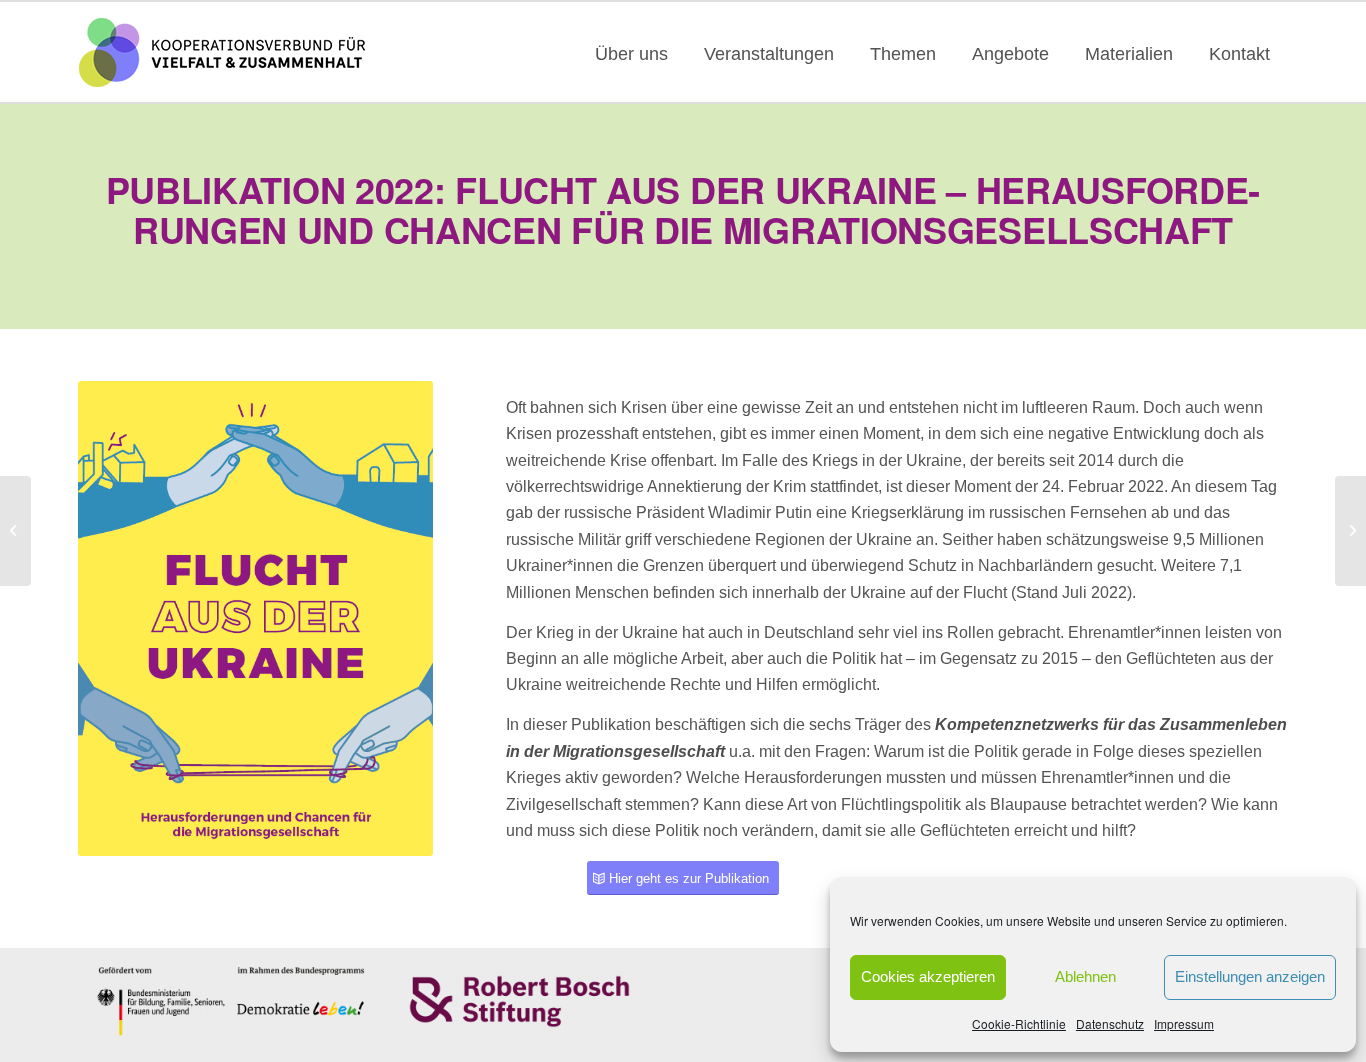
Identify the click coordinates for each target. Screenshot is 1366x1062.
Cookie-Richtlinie (1019, 1023)
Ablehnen (1085, 976)
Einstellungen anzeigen (1250, 976)
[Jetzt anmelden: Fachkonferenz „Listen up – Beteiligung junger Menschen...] (15, 531)
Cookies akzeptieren (928, 976)
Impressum (1184, 1023)
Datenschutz (1110, 1023)
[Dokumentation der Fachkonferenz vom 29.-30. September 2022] (1350, 531)
